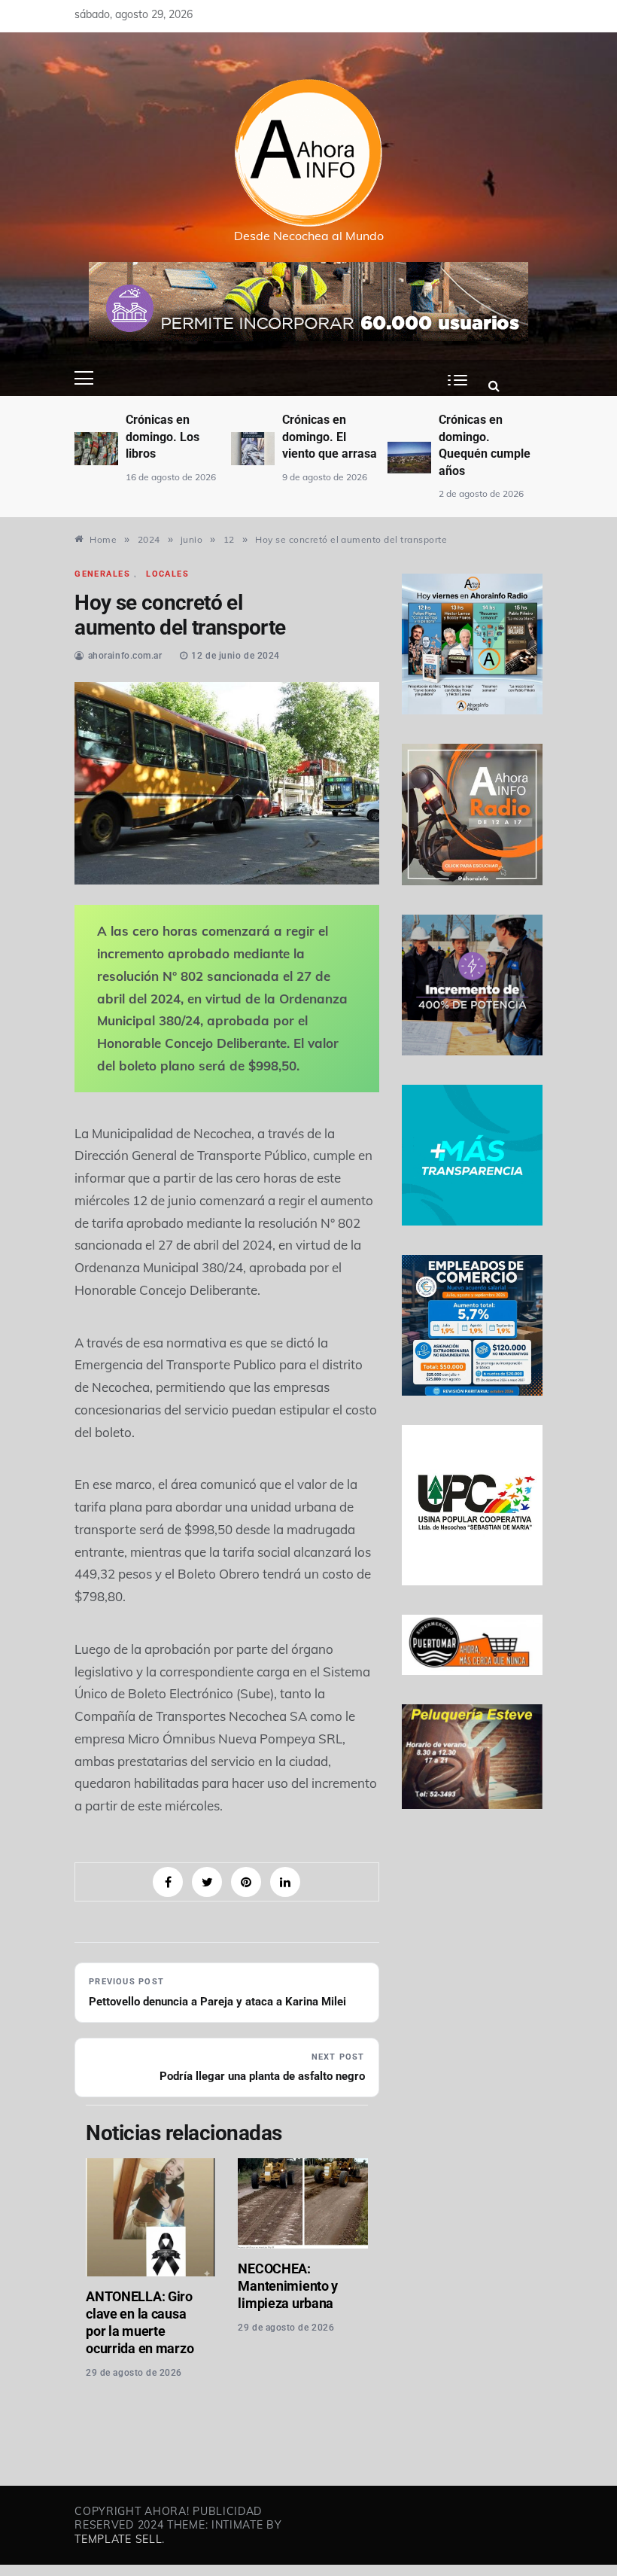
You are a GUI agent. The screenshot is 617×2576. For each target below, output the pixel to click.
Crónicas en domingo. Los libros (163, 437)
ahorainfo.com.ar (125, 656)
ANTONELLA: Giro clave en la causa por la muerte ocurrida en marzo (140, 2322)
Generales (102, 574)
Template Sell (118, 2539)
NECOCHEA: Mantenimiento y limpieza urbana (288, 2286)
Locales (167, 574)
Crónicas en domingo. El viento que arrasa (330, 437)
